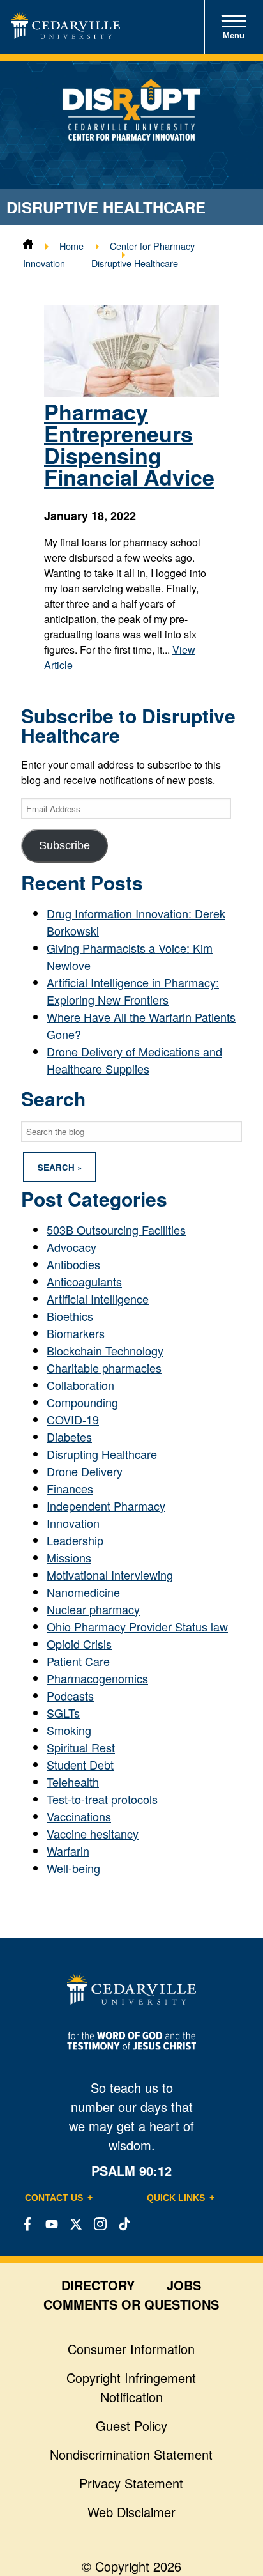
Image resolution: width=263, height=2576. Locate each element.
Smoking (69, 1730)
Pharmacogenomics (97, 1678)
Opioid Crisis (79, 1644)
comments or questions (131, 2304)
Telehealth (73, 1782)
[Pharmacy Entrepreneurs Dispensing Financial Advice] (131, 392)
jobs (184, 2285)
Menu (234, 35)
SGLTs (63, 1713)
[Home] (28, 246)
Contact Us (54, 2198)
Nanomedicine (83, 1592)
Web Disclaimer (131, 2512)
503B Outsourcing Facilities (116, 1230)
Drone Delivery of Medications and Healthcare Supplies (134, 1060)
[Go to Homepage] (66, 34)
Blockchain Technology (105, 1350)
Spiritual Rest (81, 1747)
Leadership (75, 1540)
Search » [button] (60, 1167)
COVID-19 (73, 1419)
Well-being (73, 1868)
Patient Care (78, 1661)
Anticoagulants (84, 1281)
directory (98, 2285)
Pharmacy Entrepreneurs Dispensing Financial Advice (129, 444)
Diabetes (69, 1437)
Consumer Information (131, 2349)
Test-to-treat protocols (102, 1799)
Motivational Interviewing (110, 1575)
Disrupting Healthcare (102, 1454)
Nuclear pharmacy (93, 1609)
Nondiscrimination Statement (131, 2454)
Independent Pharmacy (106, 1506)
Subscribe (64, 845)
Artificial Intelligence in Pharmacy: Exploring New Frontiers (133, 991)
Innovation (73, 1523)
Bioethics (70, 1316)
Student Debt (80, 1764)
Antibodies (73, 1264)
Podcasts (70, 1695)
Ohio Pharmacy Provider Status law (137, 1626)
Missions (69, 1557)
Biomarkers (76, 1333)
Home (71, 246)
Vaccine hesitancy (93, 1833)
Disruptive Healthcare (135, 263)
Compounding (82, 1402)
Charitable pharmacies (104, 1368)
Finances (70, 1488)
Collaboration (80, 1385)
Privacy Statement (131, 2483)
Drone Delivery (85, 1471)
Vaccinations (79, 1816)
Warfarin (68, 1851)
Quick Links (176, 2198)
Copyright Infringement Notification (131, 2387)
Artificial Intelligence (98, 1299)
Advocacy (71, 1247)
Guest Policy (131, 2426)
